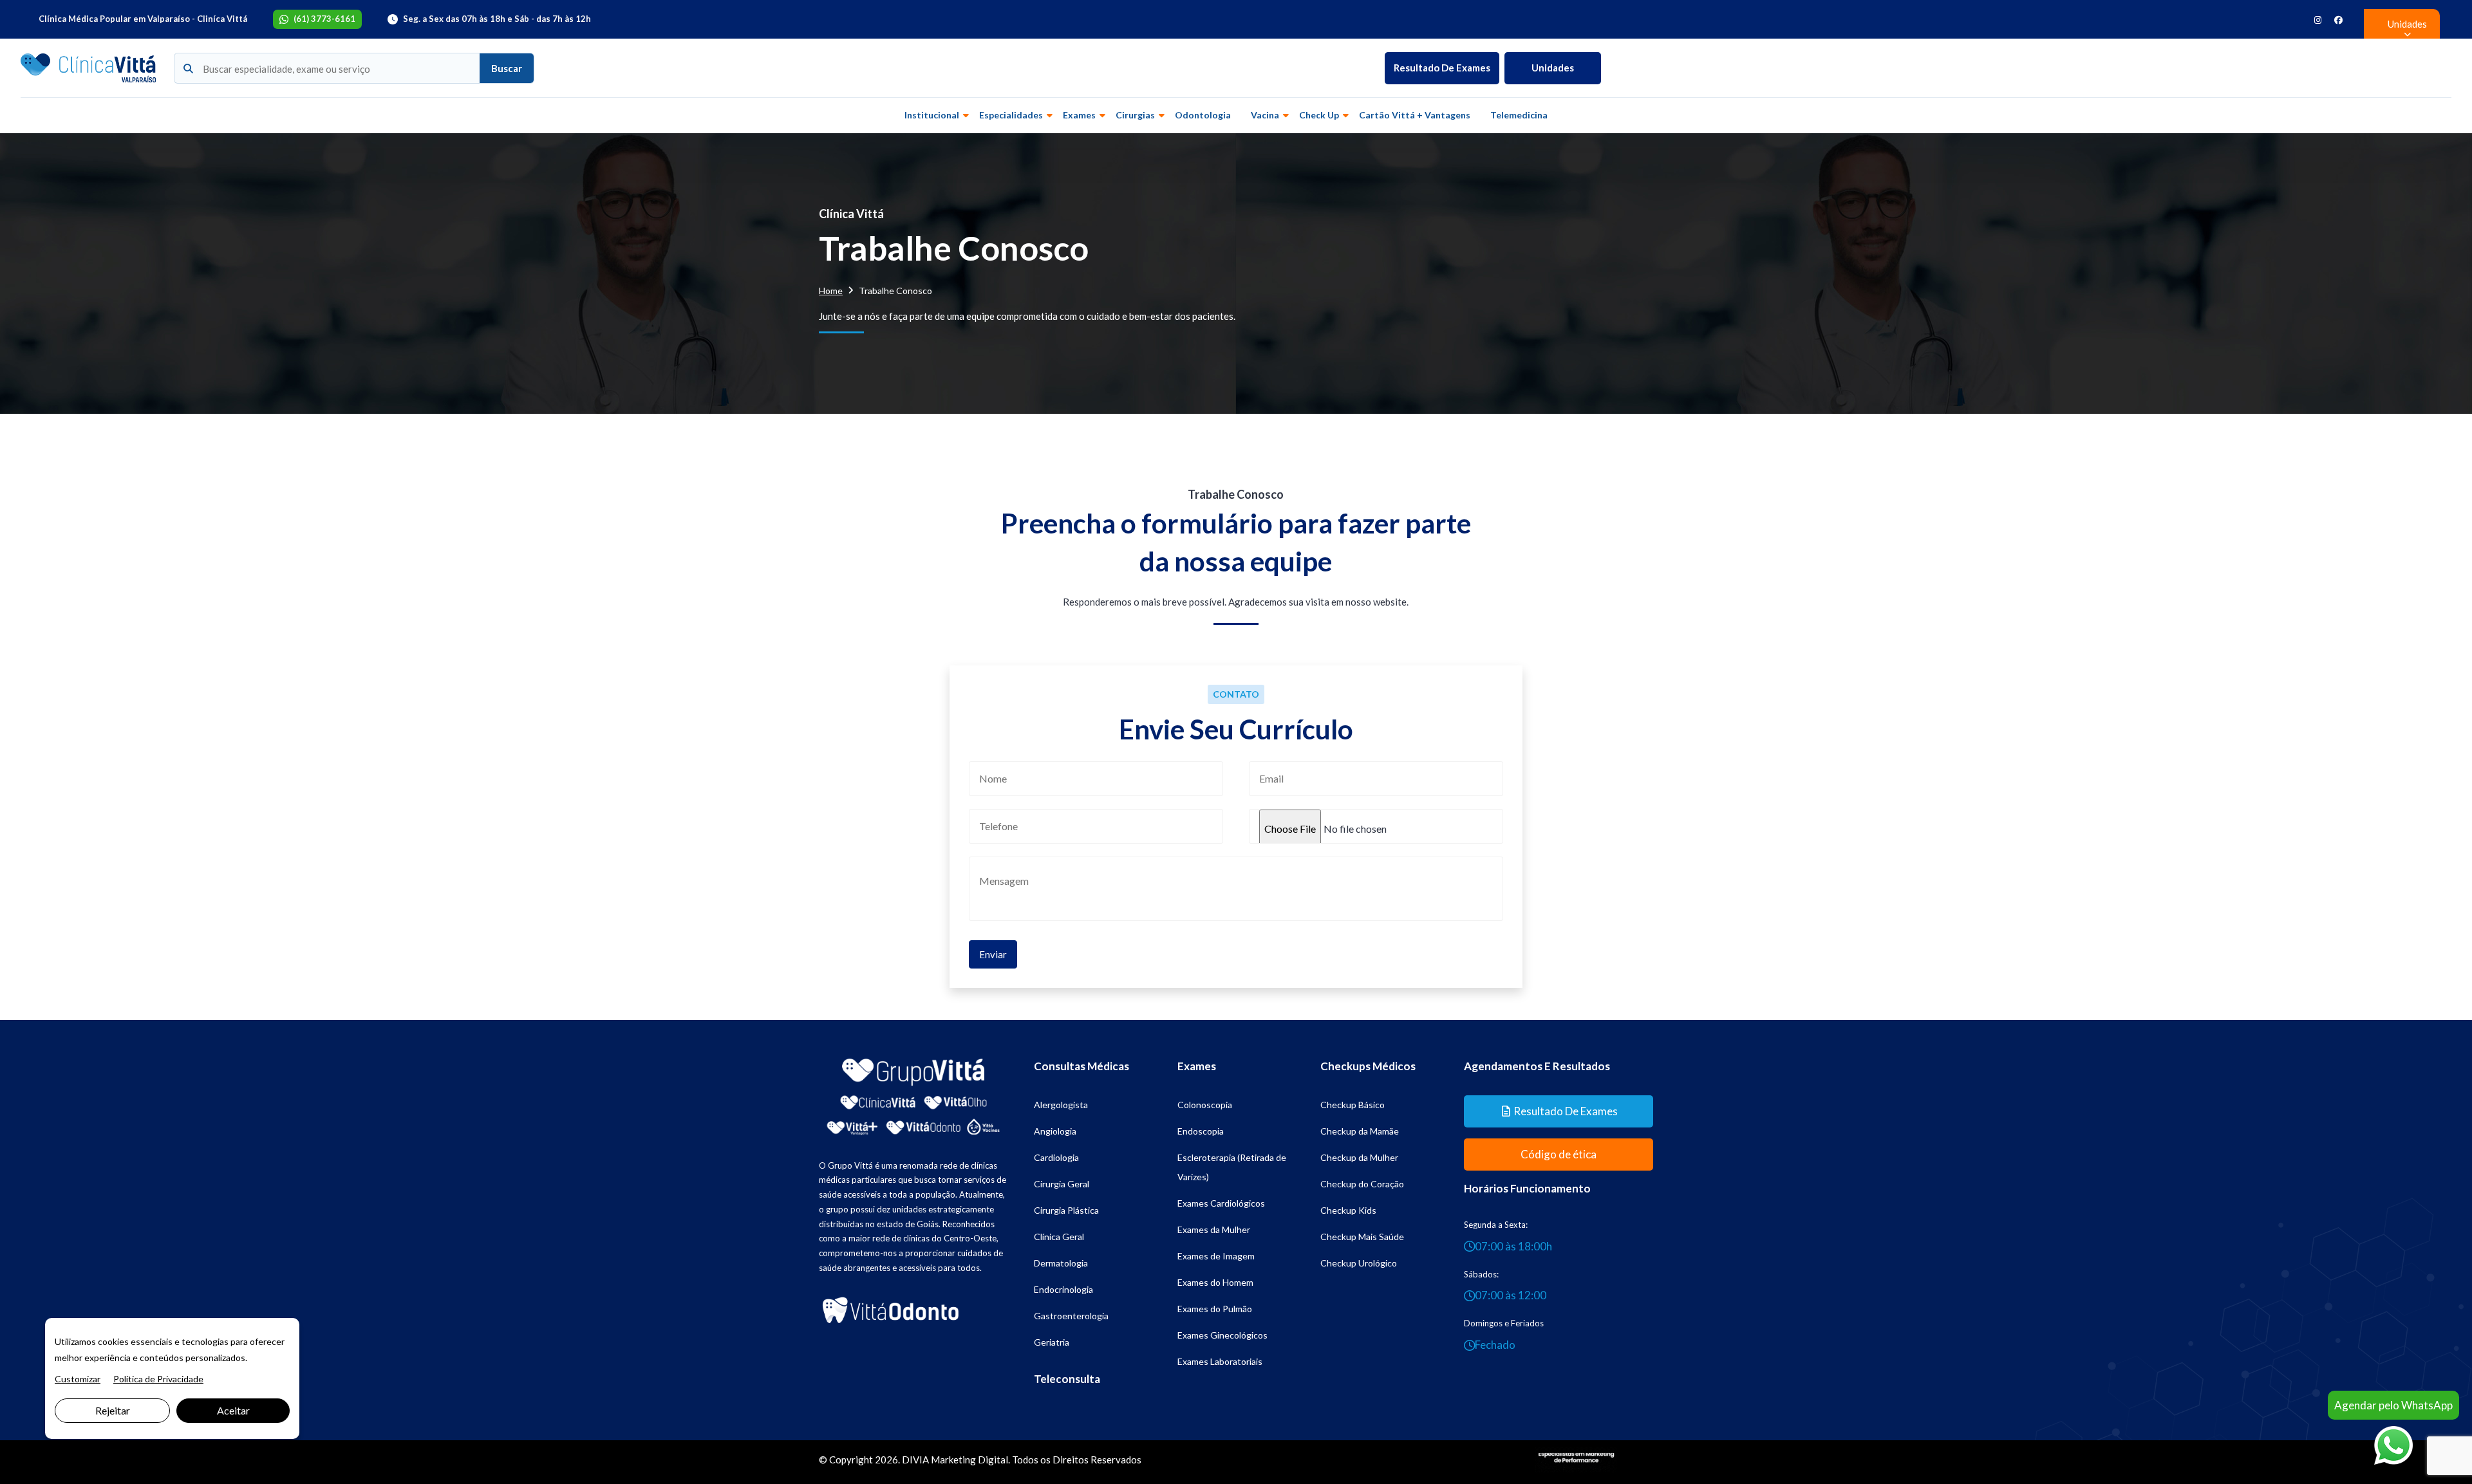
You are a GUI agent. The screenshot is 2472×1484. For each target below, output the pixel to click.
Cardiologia (1056, 1157)
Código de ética (1559, 1154)
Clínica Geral (1059, 1237)
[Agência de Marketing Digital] (1576, 1458)
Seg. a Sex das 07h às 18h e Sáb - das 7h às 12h (497, 19)
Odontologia (1203, 115)
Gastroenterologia (1071, 1316)
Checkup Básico (1353, 1105)
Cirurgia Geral (1062, 1184)
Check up (1319, 115)
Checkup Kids (1348, 1210)
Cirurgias (1135, 115)
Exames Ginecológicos (1222, 1335)
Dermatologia (1061, 1263)
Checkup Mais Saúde (1362, 1237)
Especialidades (1011, 115)
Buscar (507, 68)
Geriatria (1052, 1342)
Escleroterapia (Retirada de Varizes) (1232, 1167)
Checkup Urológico (1359, 1263)
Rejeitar (113, 1410)
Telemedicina (1519, 115)
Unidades (1553, 68)
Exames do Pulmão (1215, 1309)
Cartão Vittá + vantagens (1415, 115)
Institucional (932, 115)
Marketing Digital (969, 1460)
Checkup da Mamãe (1360, 1131)
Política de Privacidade (158, 1379)
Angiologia (1055, 1131)
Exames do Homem (1215, 1282)
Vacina (1265, 115)
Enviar (993, 954)
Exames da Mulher (1214, 1229)
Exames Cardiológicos (1221, 1203)
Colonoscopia (1205, 1105)
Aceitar (233, 1410)
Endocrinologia (1063, 1289)
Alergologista (1061, 1105)
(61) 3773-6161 (324, 19)
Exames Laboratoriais (1220, 1361)
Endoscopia (1201, 1131)
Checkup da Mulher (1359, 1157)
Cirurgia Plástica (1066, 1210)
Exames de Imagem (1216, 1256)
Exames (1079, 115)
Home (831, 291)
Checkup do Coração (1362, 1184)
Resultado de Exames (1442, 68)
